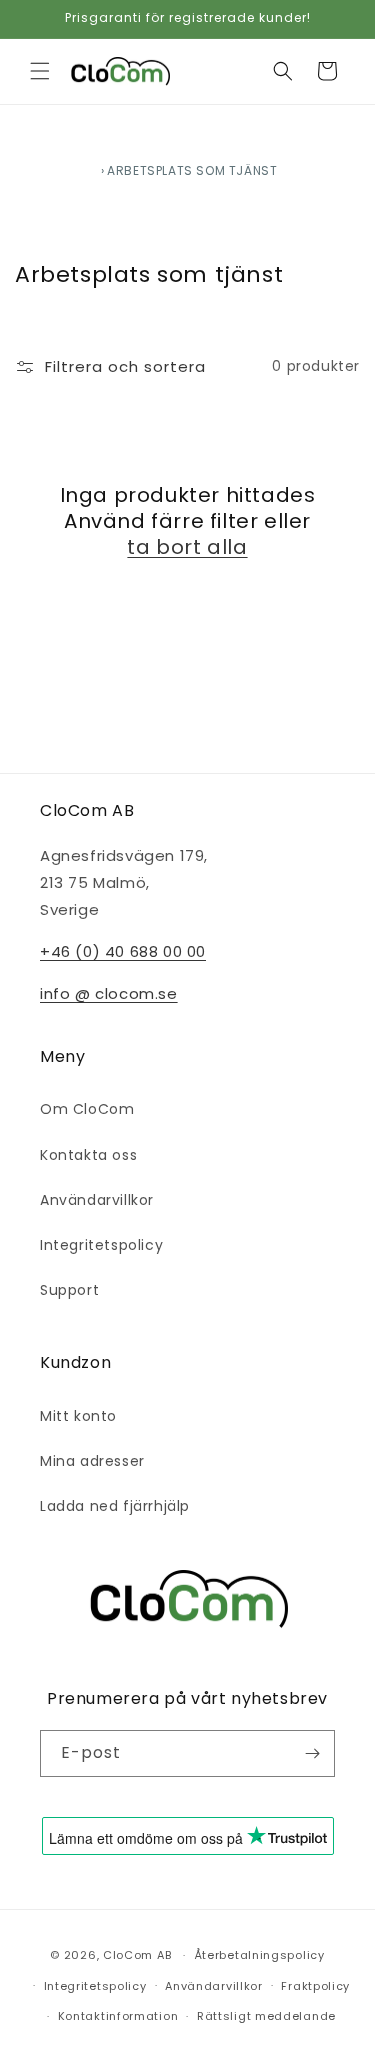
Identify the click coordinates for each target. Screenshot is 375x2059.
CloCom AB (137, 1955)
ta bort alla (187, 547)
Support (69, 1290)
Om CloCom (87, 1109)
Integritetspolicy (101, 1245)
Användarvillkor (97, 1200)
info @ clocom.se (109, 993)
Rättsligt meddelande (266, 2016)
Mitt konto (78, 1416)
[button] (40, 71)
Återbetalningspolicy (259, 1955)
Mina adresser (92, 1461)
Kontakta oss (88, 1155)
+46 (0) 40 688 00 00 (123, 951)
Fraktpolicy (315, 1986)
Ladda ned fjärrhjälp (115, 1506)
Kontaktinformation (118, 2016)
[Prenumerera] (312, 1753)
